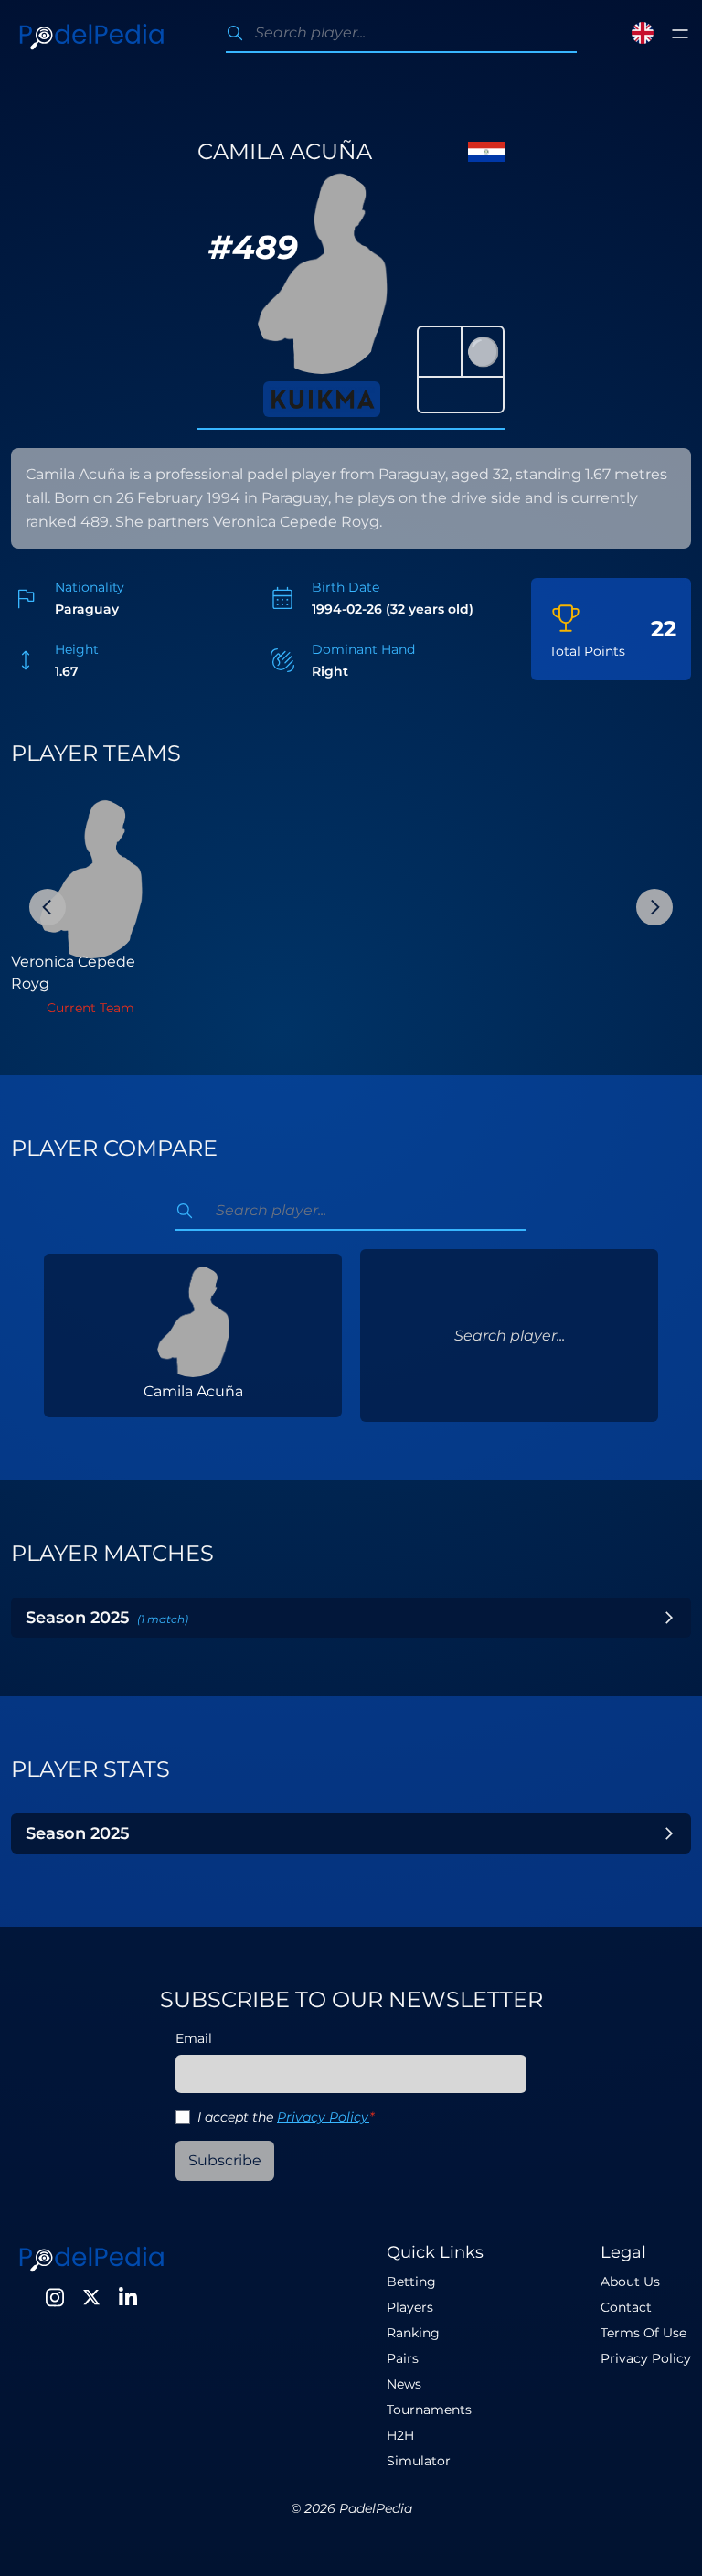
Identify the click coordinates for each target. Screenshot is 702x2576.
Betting (411, 2282)
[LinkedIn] (128, 2297)
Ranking (413, 2333)
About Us (630, 2282)
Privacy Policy (323, 2117)
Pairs (403, 2358)
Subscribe (225, 2160)
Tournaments (429, 2410)
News (404, 2384)
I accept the (286, 2117)
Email (194, 2038)
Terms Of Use (643, 2333)
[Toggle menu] (680, 34)
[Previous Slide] (48, 907)
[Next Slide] (654, 907)
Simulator (419, 2461)
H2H (400, 2435)
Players (410, 2307)
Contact (626, 2307)
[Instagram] (55, 2297)
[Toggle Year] (669, 1618)
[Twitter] (91, 2297)
